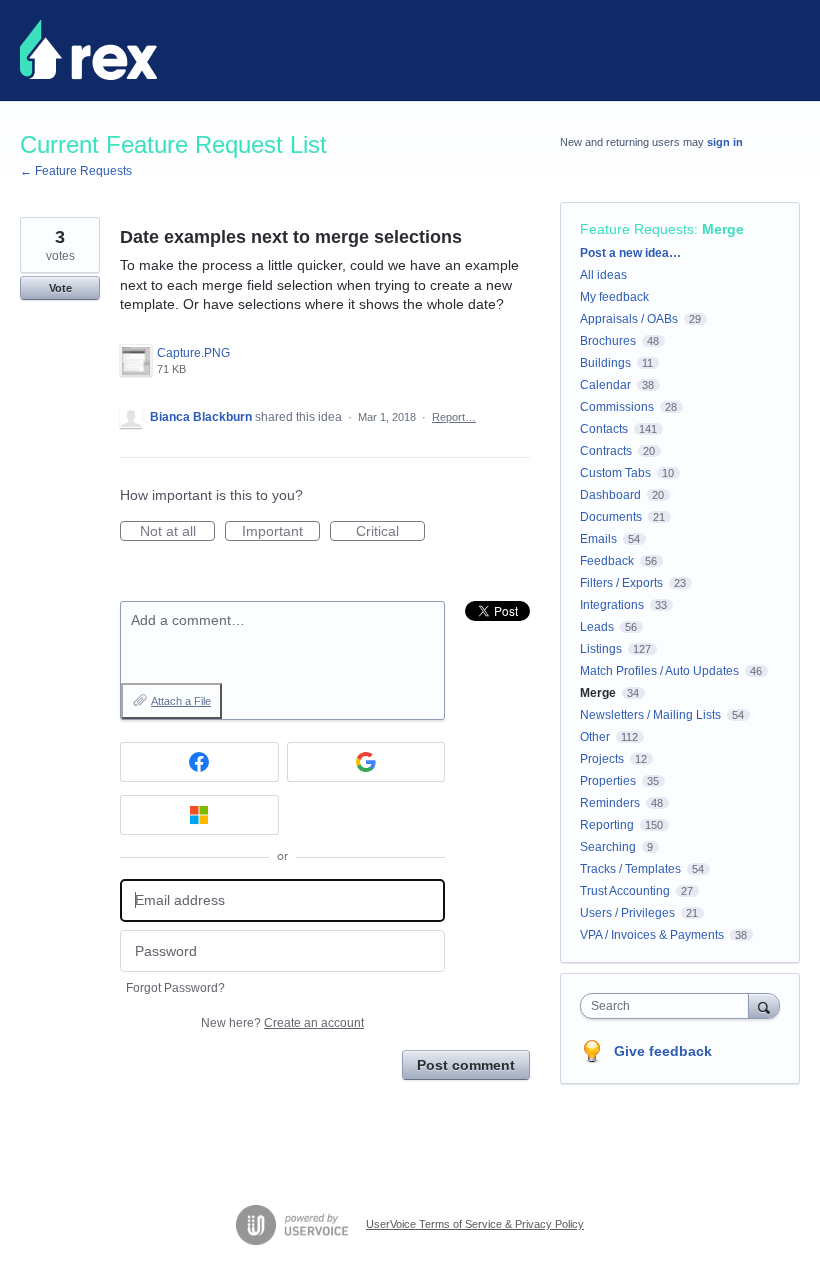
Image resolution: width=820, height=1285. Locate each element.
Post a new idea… (630, 253)
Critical (390, 532)
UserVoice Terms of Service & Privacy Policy (475, 1224)
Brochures (608, 341)
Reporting (607, 825)
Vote (60, 288)
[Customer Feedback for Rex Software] (88, 50)
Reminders (610, 803)
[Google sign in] (366, 762)
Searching (608, 847)
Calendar (605, 385)
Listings (601, 649)
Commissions (617, 407)
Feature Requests (637, 229)
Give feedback (663, 1051)
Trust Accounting (625, 891)
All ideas (603, 275)
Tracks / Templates (630, 869)
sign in (725, 142)
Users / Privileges (627, 913)
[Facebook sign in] (199, 762)
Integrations (612, 605)
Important (281, 532)
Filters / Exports (621, 583)
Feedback (607, 561)
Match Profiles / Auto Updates (659, 671)
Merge (723, 229)
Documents (611, 517)
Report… (454, 417)
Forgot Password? (175, 988)
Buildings (605, 363)
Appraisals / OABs (629, 319)
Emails (598, 539)
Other (595, 737)
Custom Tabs (615, 473)
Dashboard (610, 495)
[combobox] (669, 1006)
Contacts (604, 429)
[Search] (764, 1005)
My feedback (614, 297)
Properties (608, 781)
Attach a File (181, 701)
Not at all (177, 532)
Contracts (606, 451)
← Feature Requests (76, 171)
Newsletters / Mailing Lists (650, 715)
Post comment (466, 1065)
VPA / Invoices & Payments (652, 935)
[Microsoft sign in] (199, 815)
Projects (602, 759)
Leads (597, 627)
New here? (282, 1023)
